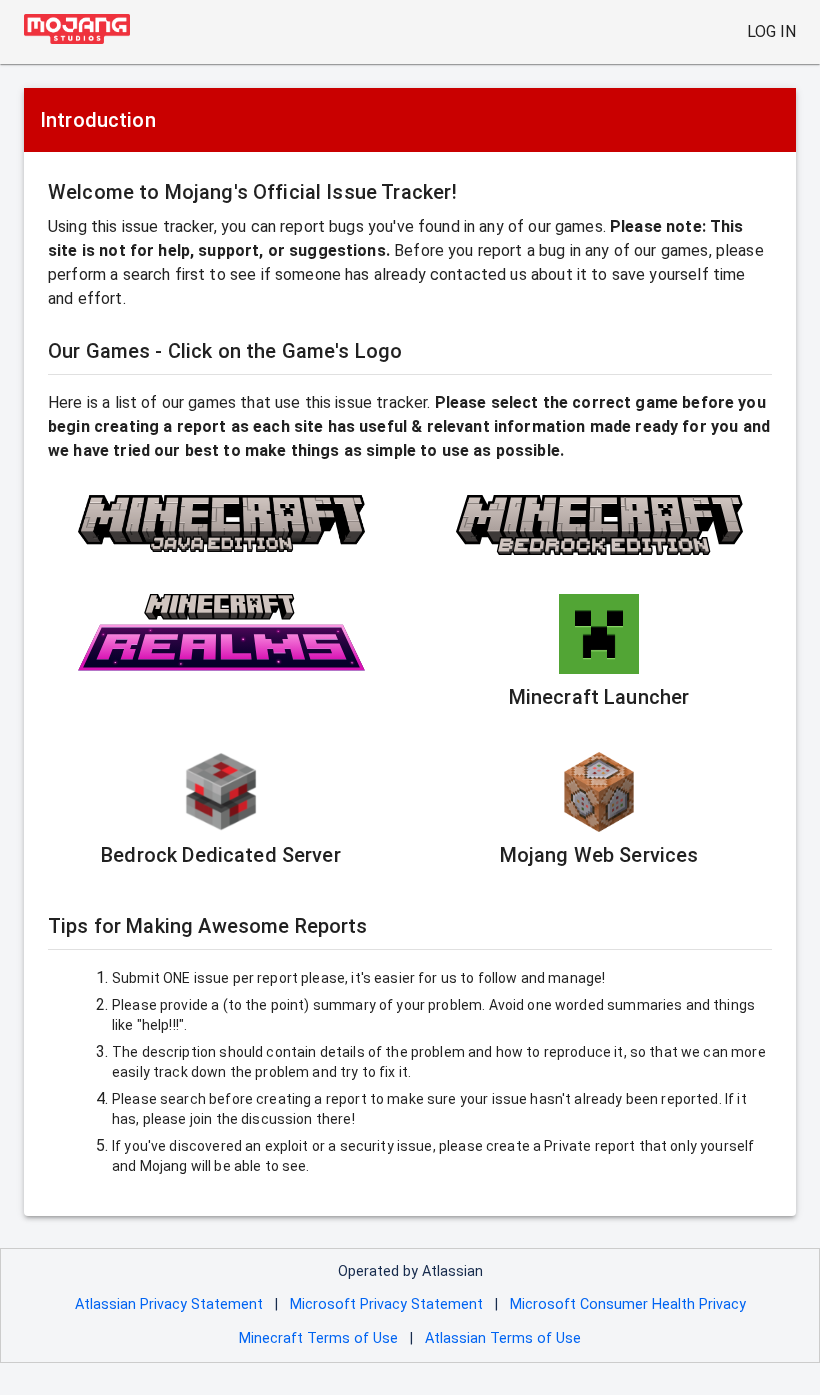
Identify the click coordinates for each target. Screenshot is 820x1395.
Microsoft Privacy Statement (386, 1304)
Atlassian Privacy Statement (169, 1304)
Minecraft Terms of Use (318, 1338)
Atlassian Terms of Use (503, 1338)
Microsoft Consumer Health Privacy (628, 1304)
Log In (771, 31)
